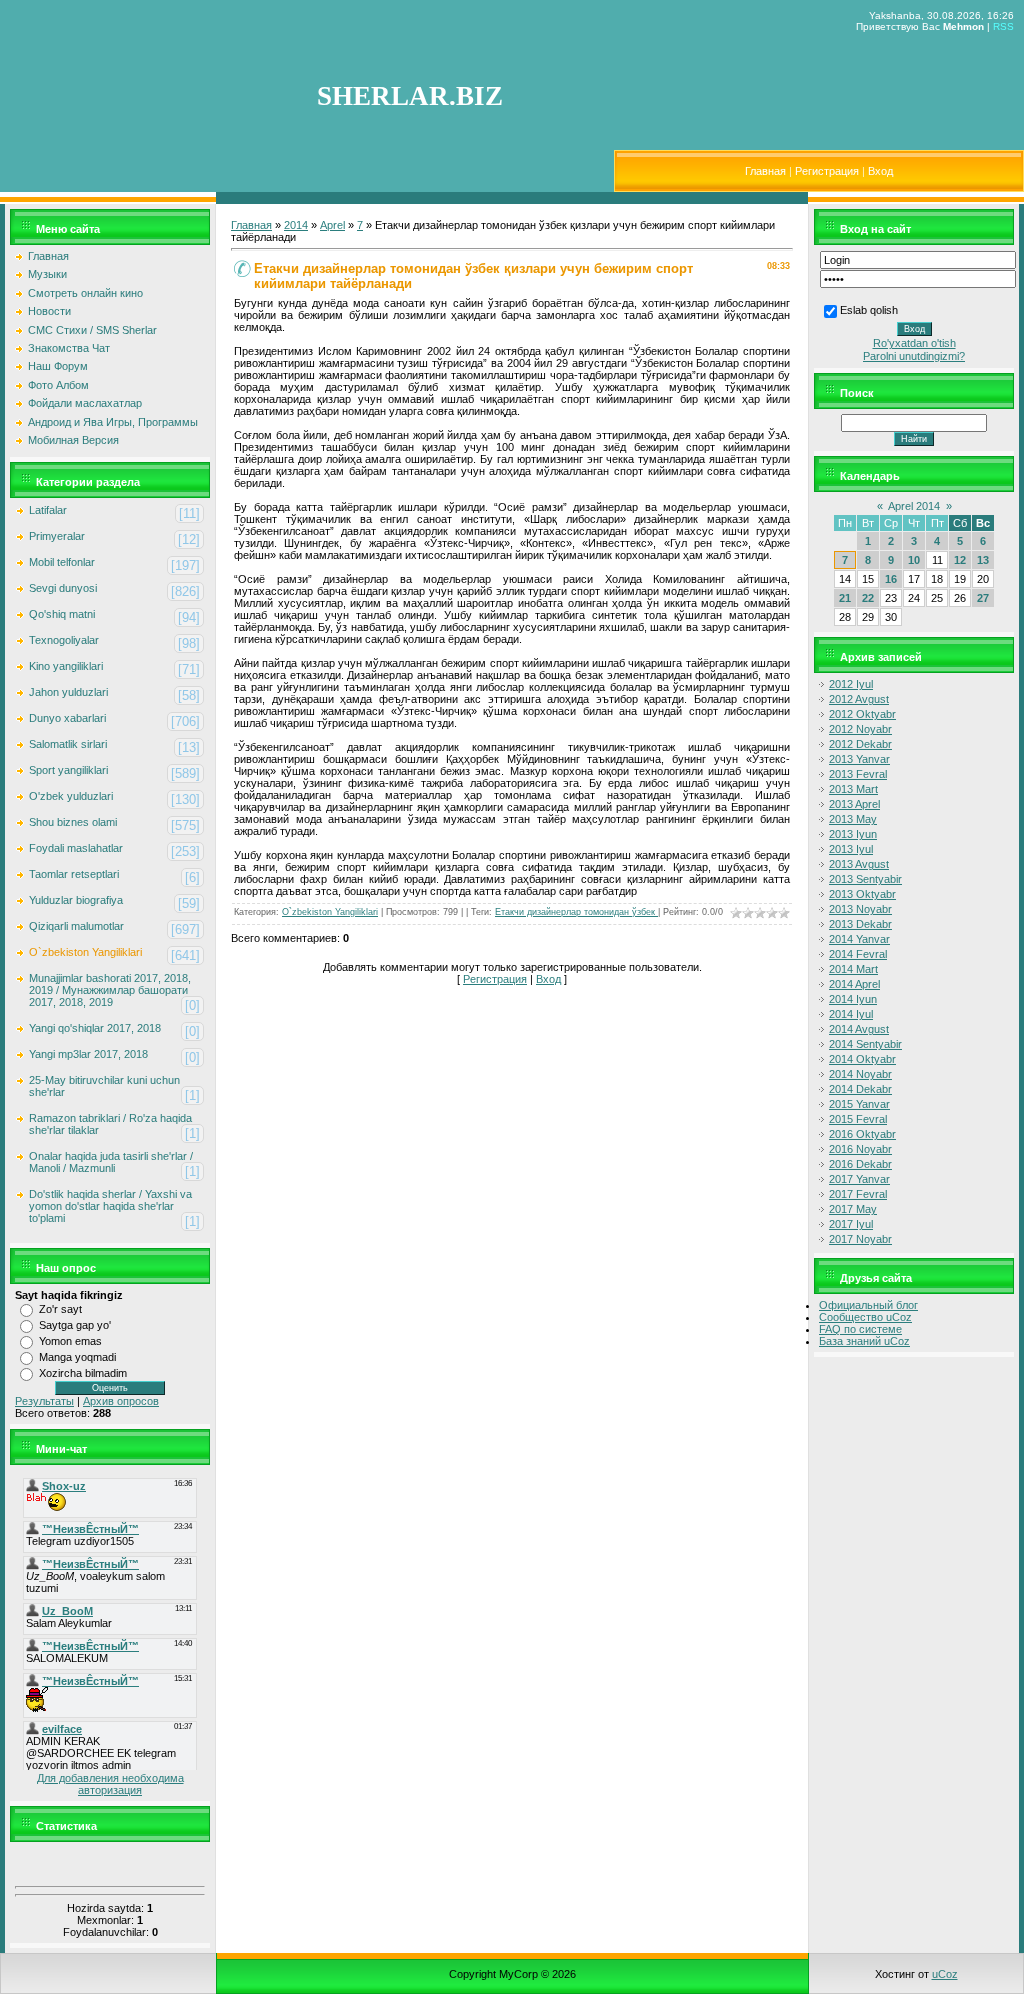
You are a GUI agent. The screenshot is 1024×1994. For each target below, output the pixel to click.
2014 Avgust (859, 1029)
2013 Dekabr (860, 924)
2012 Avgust (859, 699)
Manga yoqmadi (77, 1357)
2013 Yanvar (859, 759)
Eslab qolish (869, 310)
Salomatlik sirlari (68, 744)
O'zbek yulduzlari (71, 796)
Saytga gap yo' (75, 1325)
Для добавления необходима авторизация (110, 1784)
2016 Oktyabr (862, 1134)
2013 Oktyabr (862, 894)
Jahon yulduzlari (68, 692)
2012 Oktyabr (862, 714)
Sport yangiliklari (68, 770)
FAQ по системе (860, 1329)
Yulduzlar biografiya (76, 900)
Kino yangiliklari (66, 666)
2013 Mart (853, 789)
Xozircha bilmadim (83, 1373)
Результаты (44, 1401)
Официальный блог (868, 1305)
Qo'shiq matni (62, 614)
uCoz (945, 1974)
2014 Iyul (851, 1014)
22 (868, 598)
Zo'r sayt (60, 1309)
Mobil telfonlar (62, 562)
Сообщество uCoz (865, 1317)
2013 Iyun (853, 834)
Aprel (332, 225)
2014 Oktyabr (862, 1059)
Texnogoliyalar (64, 640)
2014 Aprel (854, 984)
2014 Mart (853, 969)
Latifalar (48, 510)
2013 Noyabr (860, 909)
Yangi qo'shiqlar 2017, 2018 (95, 1028)
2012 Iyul (851, 684)
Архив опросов (121, 1401)
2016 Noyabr (860, 1149)
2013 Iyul (851, 849)
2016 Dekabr (860, 1164)
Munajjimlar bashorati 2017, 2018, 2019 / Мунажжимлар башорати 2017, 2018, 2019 (110, 990)
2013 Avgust (859, 864)
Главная (765, 171)
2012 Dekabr (860, 744)
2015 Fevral (858, 1119)
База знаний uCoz (864, 1341)
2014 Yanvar (859, 939)
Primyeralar (57, 536)
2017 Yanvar (859, 1179)
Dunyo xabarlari (67, 718)
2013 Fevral (858, 774)
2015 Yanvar (859, 1104)
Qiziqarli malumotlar (76, 926)
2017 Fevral (858, 1194)
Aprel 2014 (914, 506)
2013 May (853, 819)
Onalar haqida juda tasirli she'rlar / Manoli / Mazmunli (111, 1162)
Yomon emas (70, 1341)
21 (845, 598)
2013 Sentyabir (865, 879)
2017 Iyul (851, 1224)
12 (960, 560)
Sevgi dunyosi (63, 588)
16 (891, 579)
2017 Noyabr (860, 1239)
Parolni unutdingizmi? (914, 356)
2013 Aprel (854, 804)
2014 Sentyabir (865, 1044)
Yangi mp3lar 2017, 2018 (88, 1054)
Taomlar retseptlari (74, 874)
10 (914, 560)
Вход (880, 171)
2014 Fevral (858, 954)
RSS (1003, 26)
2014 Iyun (853, 999)
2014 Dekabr (860, 1089)
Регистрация (827, 171)
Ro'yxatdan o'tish (914, 343)
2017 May (853, 1209)
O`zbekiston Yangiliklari (85, 952)
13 (983, 560)
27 (983, 598)
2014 (296, 225)
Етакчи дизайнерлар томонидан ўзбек (576, 912)
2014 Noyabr (860, 1074)
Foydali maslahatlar (76, 848)
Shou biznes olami (73, 822)
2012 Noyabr (860, 729)
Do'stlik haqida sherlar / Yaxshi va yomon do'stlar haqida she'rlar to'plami (110, 1206)
